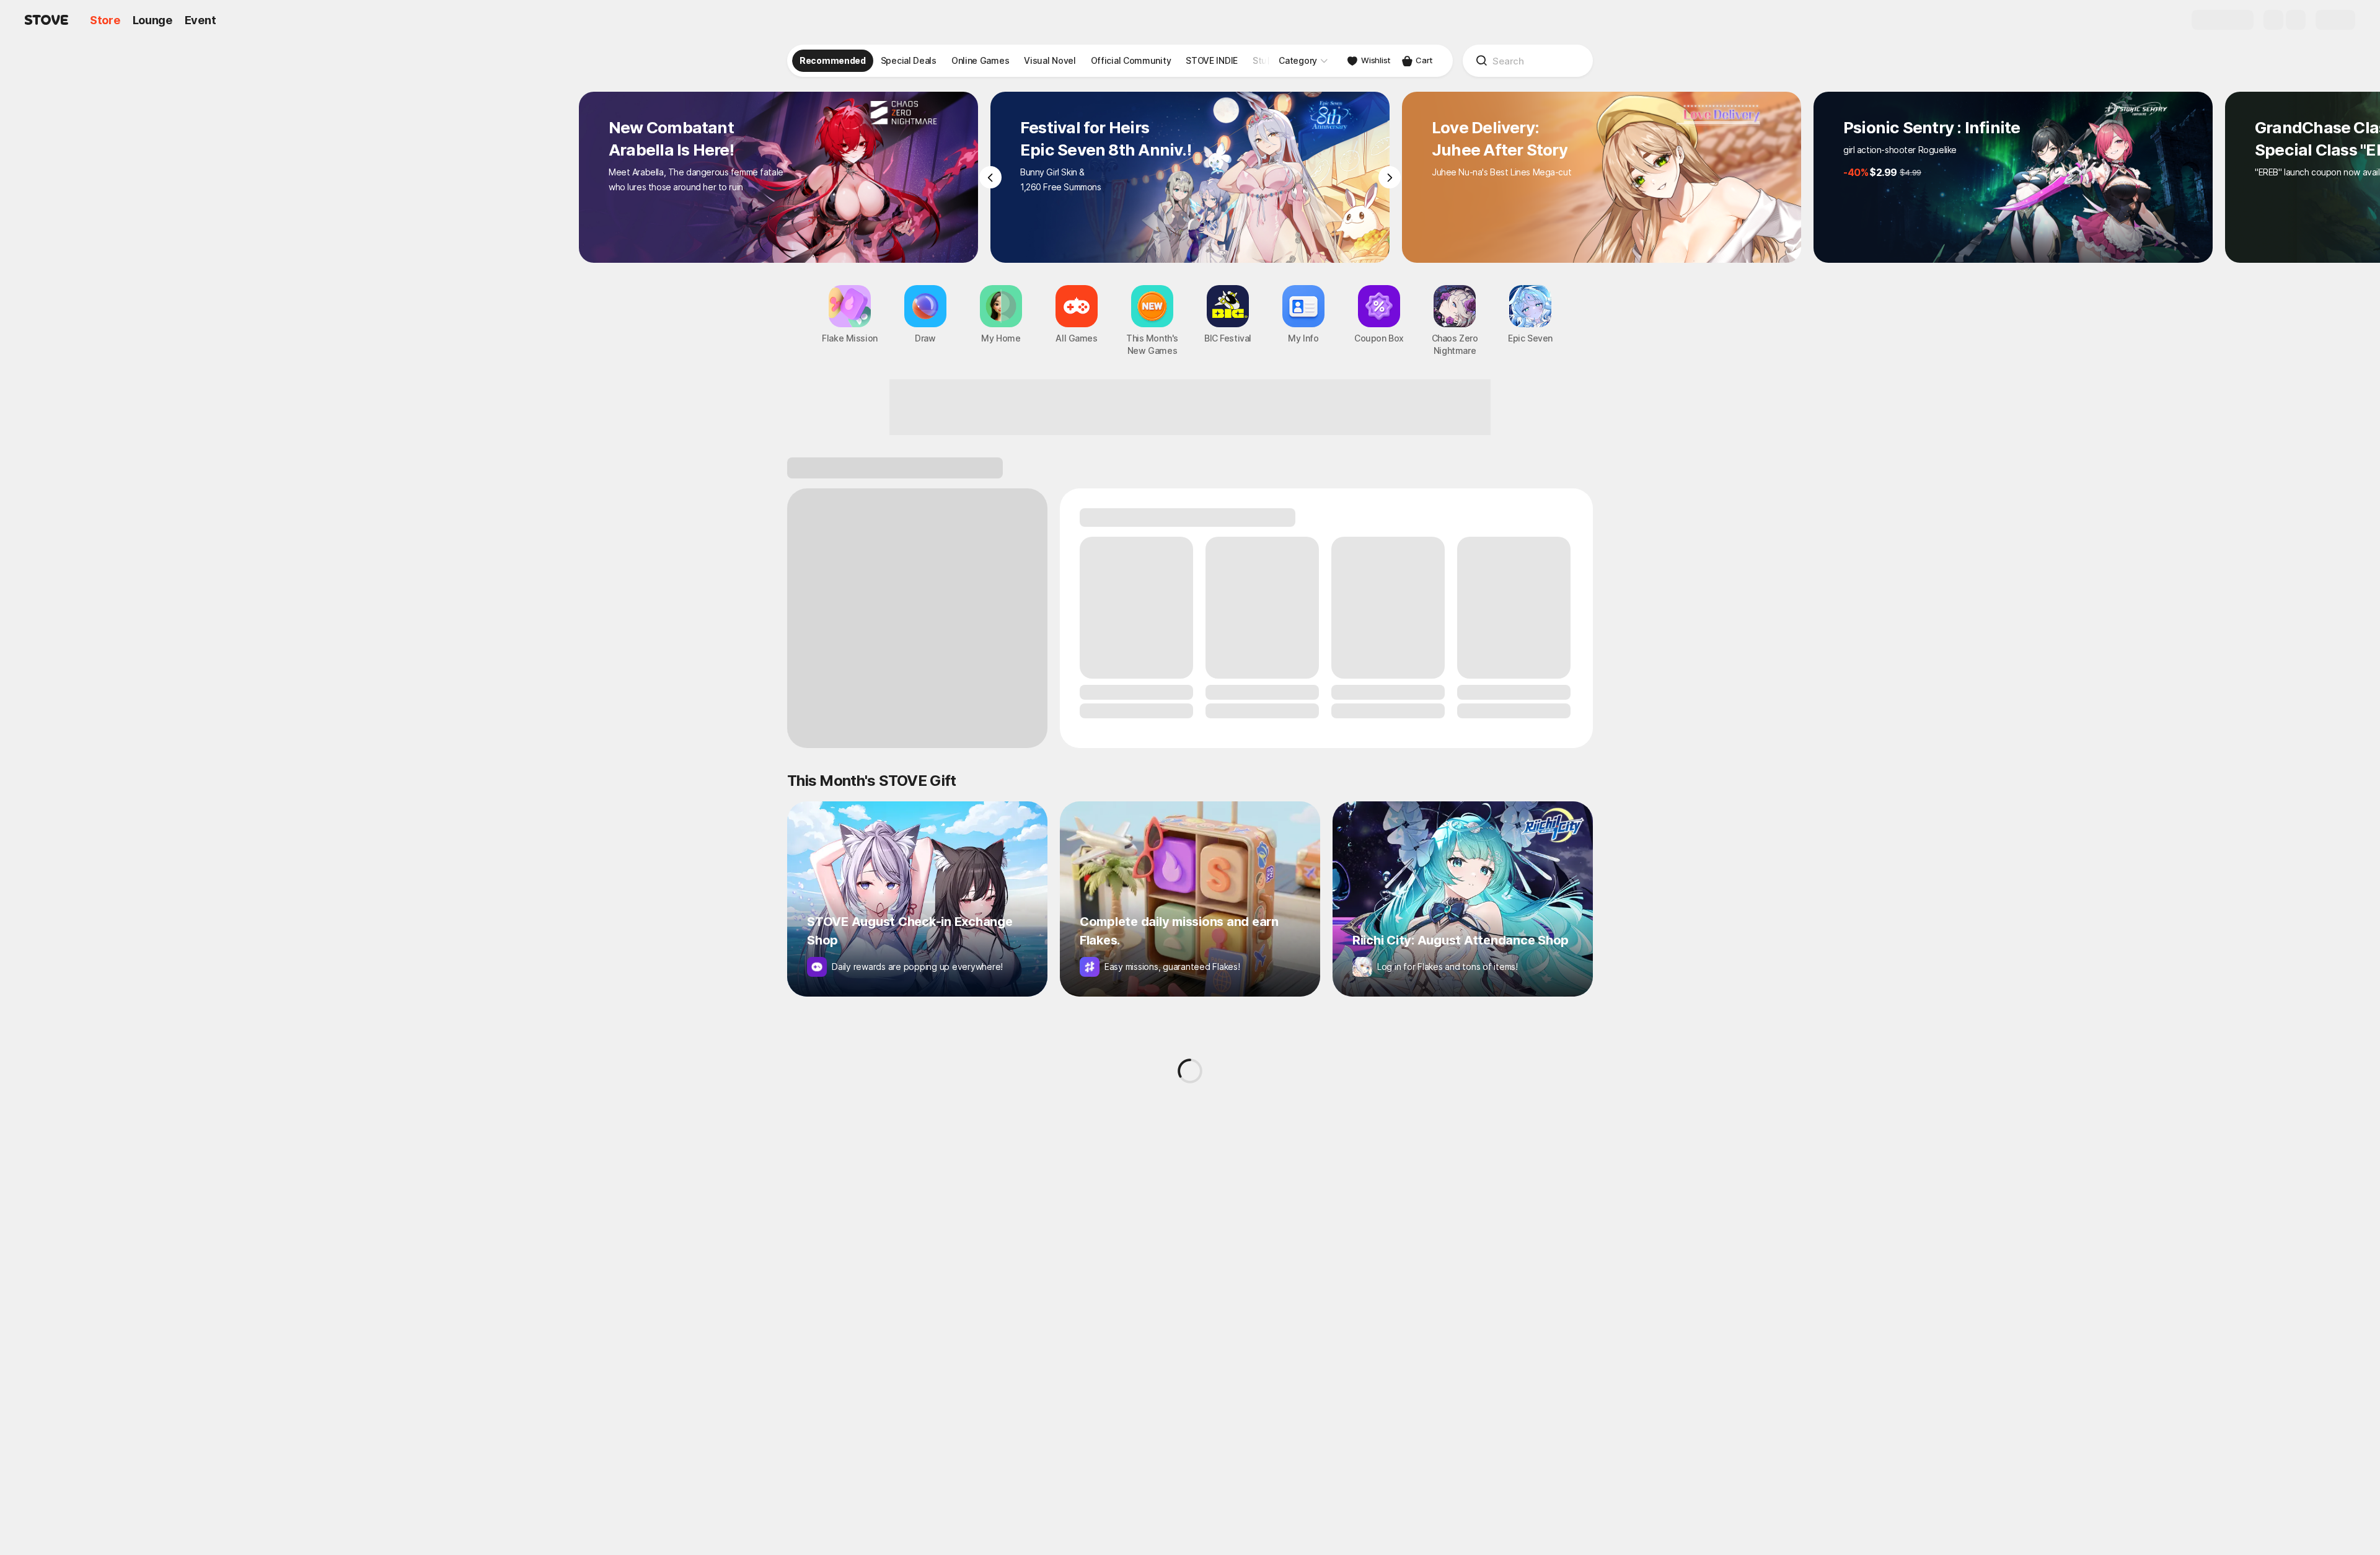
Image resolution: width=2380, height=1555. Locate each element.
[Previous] (990, 177)
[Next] (1390, 177)
